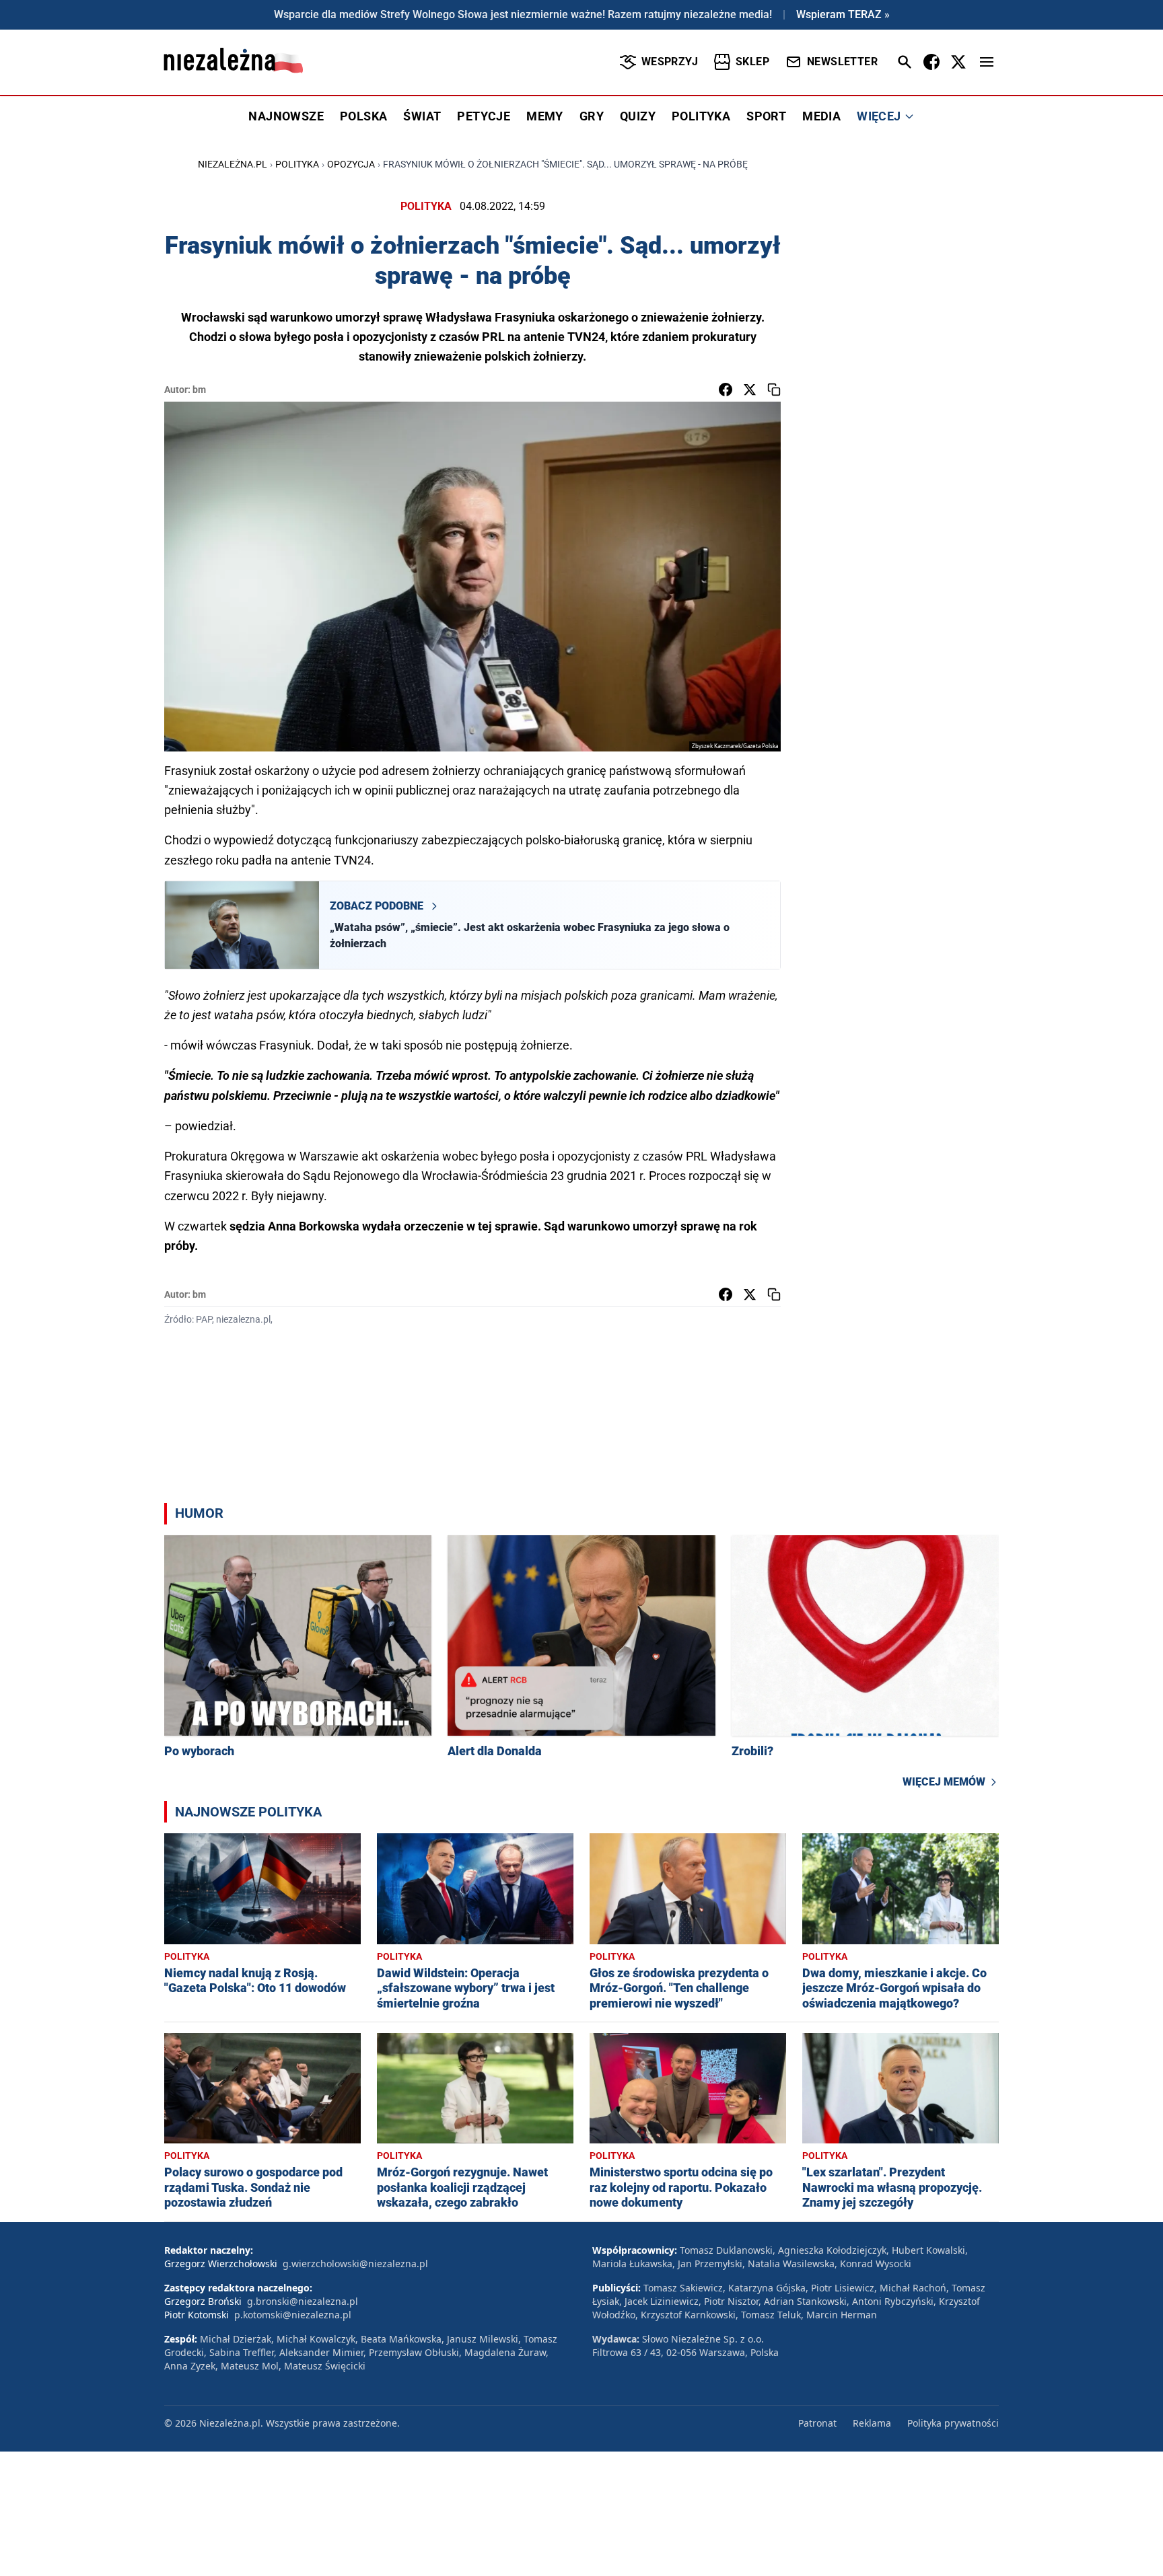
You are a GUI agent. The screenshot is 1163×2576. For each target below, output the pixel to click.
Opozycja (351, 164)
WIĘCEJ (879, 116)
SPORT (766, 116)
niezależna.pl (233, 164)
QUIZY (638, 116)
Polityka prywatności (953, 2423)
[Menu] (987, 62)
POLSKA (363, 116)
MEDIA (821, 116)
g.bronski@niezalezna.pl (303, 2301)
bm (199, 390)
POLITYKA (701, 116)
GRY (592, 116)
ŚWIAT (422, 116)
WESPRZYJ (670, 62)
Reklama (872, 2423)
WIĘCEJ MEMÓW (944, 1782)
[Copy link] (774, 390)
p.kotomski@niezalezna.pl (293, 2315)
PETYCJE (484, 116)
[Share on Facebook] (726, 390)
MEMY (545, 116)
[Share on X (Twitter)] (750, 390)
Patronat (817, 2423)
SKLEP (752, 62)
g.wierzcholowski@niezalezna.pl (355, 2264)
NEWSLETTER (842, 62)
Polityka (297, 164)
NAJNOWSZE (286, 116)
